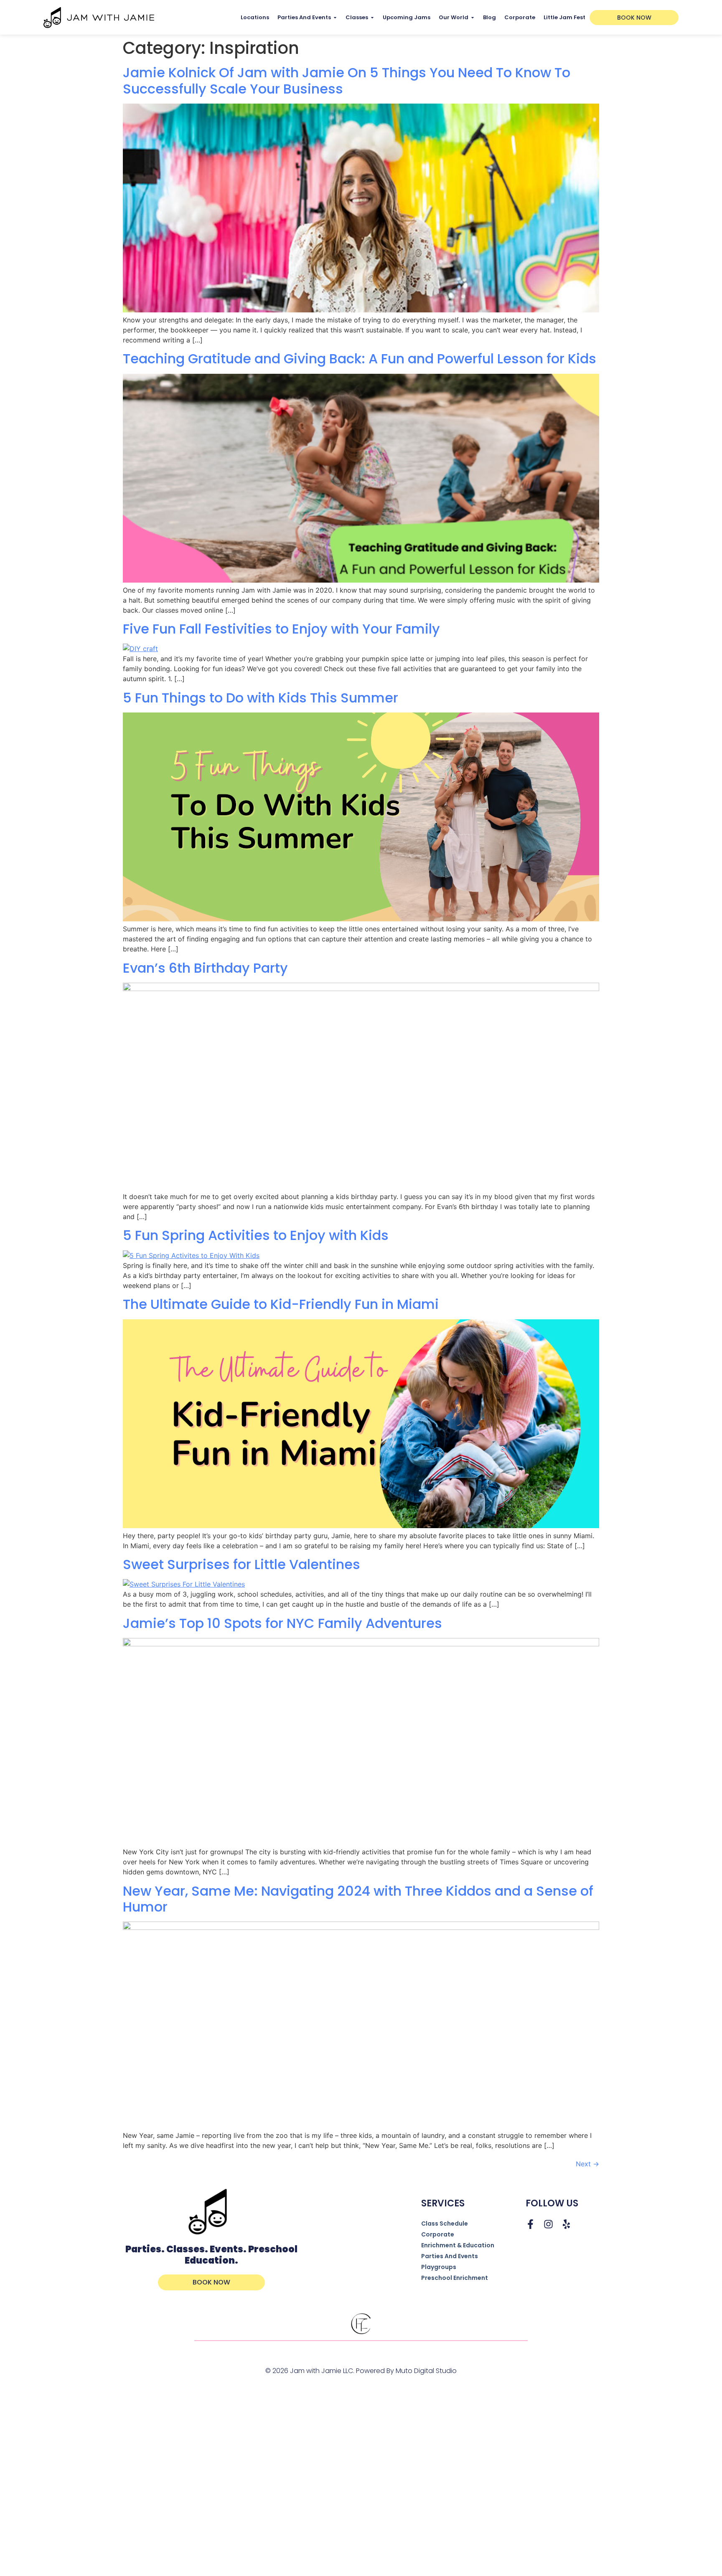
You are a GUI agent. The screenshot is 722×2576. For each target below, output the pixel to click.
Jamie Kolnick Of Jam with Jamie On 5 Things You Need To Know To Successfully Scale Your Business (347, 80)
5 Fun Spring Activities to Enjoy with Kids (256, 1235)
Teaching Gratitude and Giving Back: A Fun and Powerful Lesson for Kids (360, 359)
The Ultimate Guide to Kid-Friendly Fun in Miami (281, 1304)
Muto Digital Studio (426, 2371)
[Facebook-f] (530, 2224)
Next (587, 2164)
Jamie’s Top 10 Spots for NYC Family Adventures (282, 1623)
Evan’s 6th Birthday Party (205, 968)
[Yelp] (566, 2224)
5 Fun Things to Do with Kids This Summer (261, 698)
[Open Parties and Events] (335, 17)
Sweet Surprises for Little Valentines (242, 1564)
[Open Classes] (372, 17)
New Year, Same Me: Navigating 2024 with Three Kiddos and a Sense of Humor (358, 1899)
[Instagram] (548, 2224)
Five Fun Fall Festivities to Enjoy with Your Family (281, 629)
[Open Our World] (473, 17)
